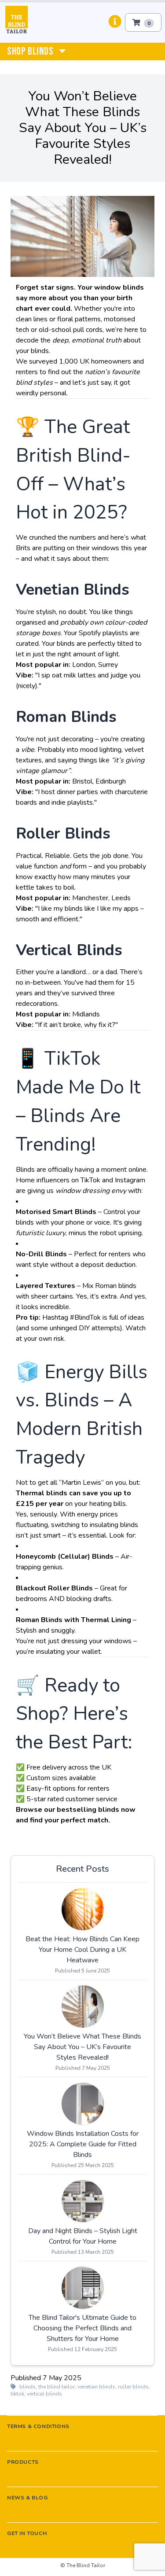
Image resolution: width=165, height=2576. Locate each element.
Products (23, 2462)
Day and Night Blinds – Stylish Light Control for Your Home (83, 2236)
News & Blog (27, 2498)
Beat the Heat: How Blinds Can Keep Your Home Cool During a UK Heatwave (82, 1950)
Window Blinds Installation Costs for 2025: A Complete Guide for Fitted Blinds (83, 2144)
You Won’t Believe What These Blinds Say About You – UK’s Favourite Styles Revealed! (82, 2047)
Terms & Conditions (38, 2426)
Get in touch (27, 2533)
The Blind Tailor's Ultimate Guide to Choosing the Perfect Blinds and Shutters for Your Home (82, 2328)
